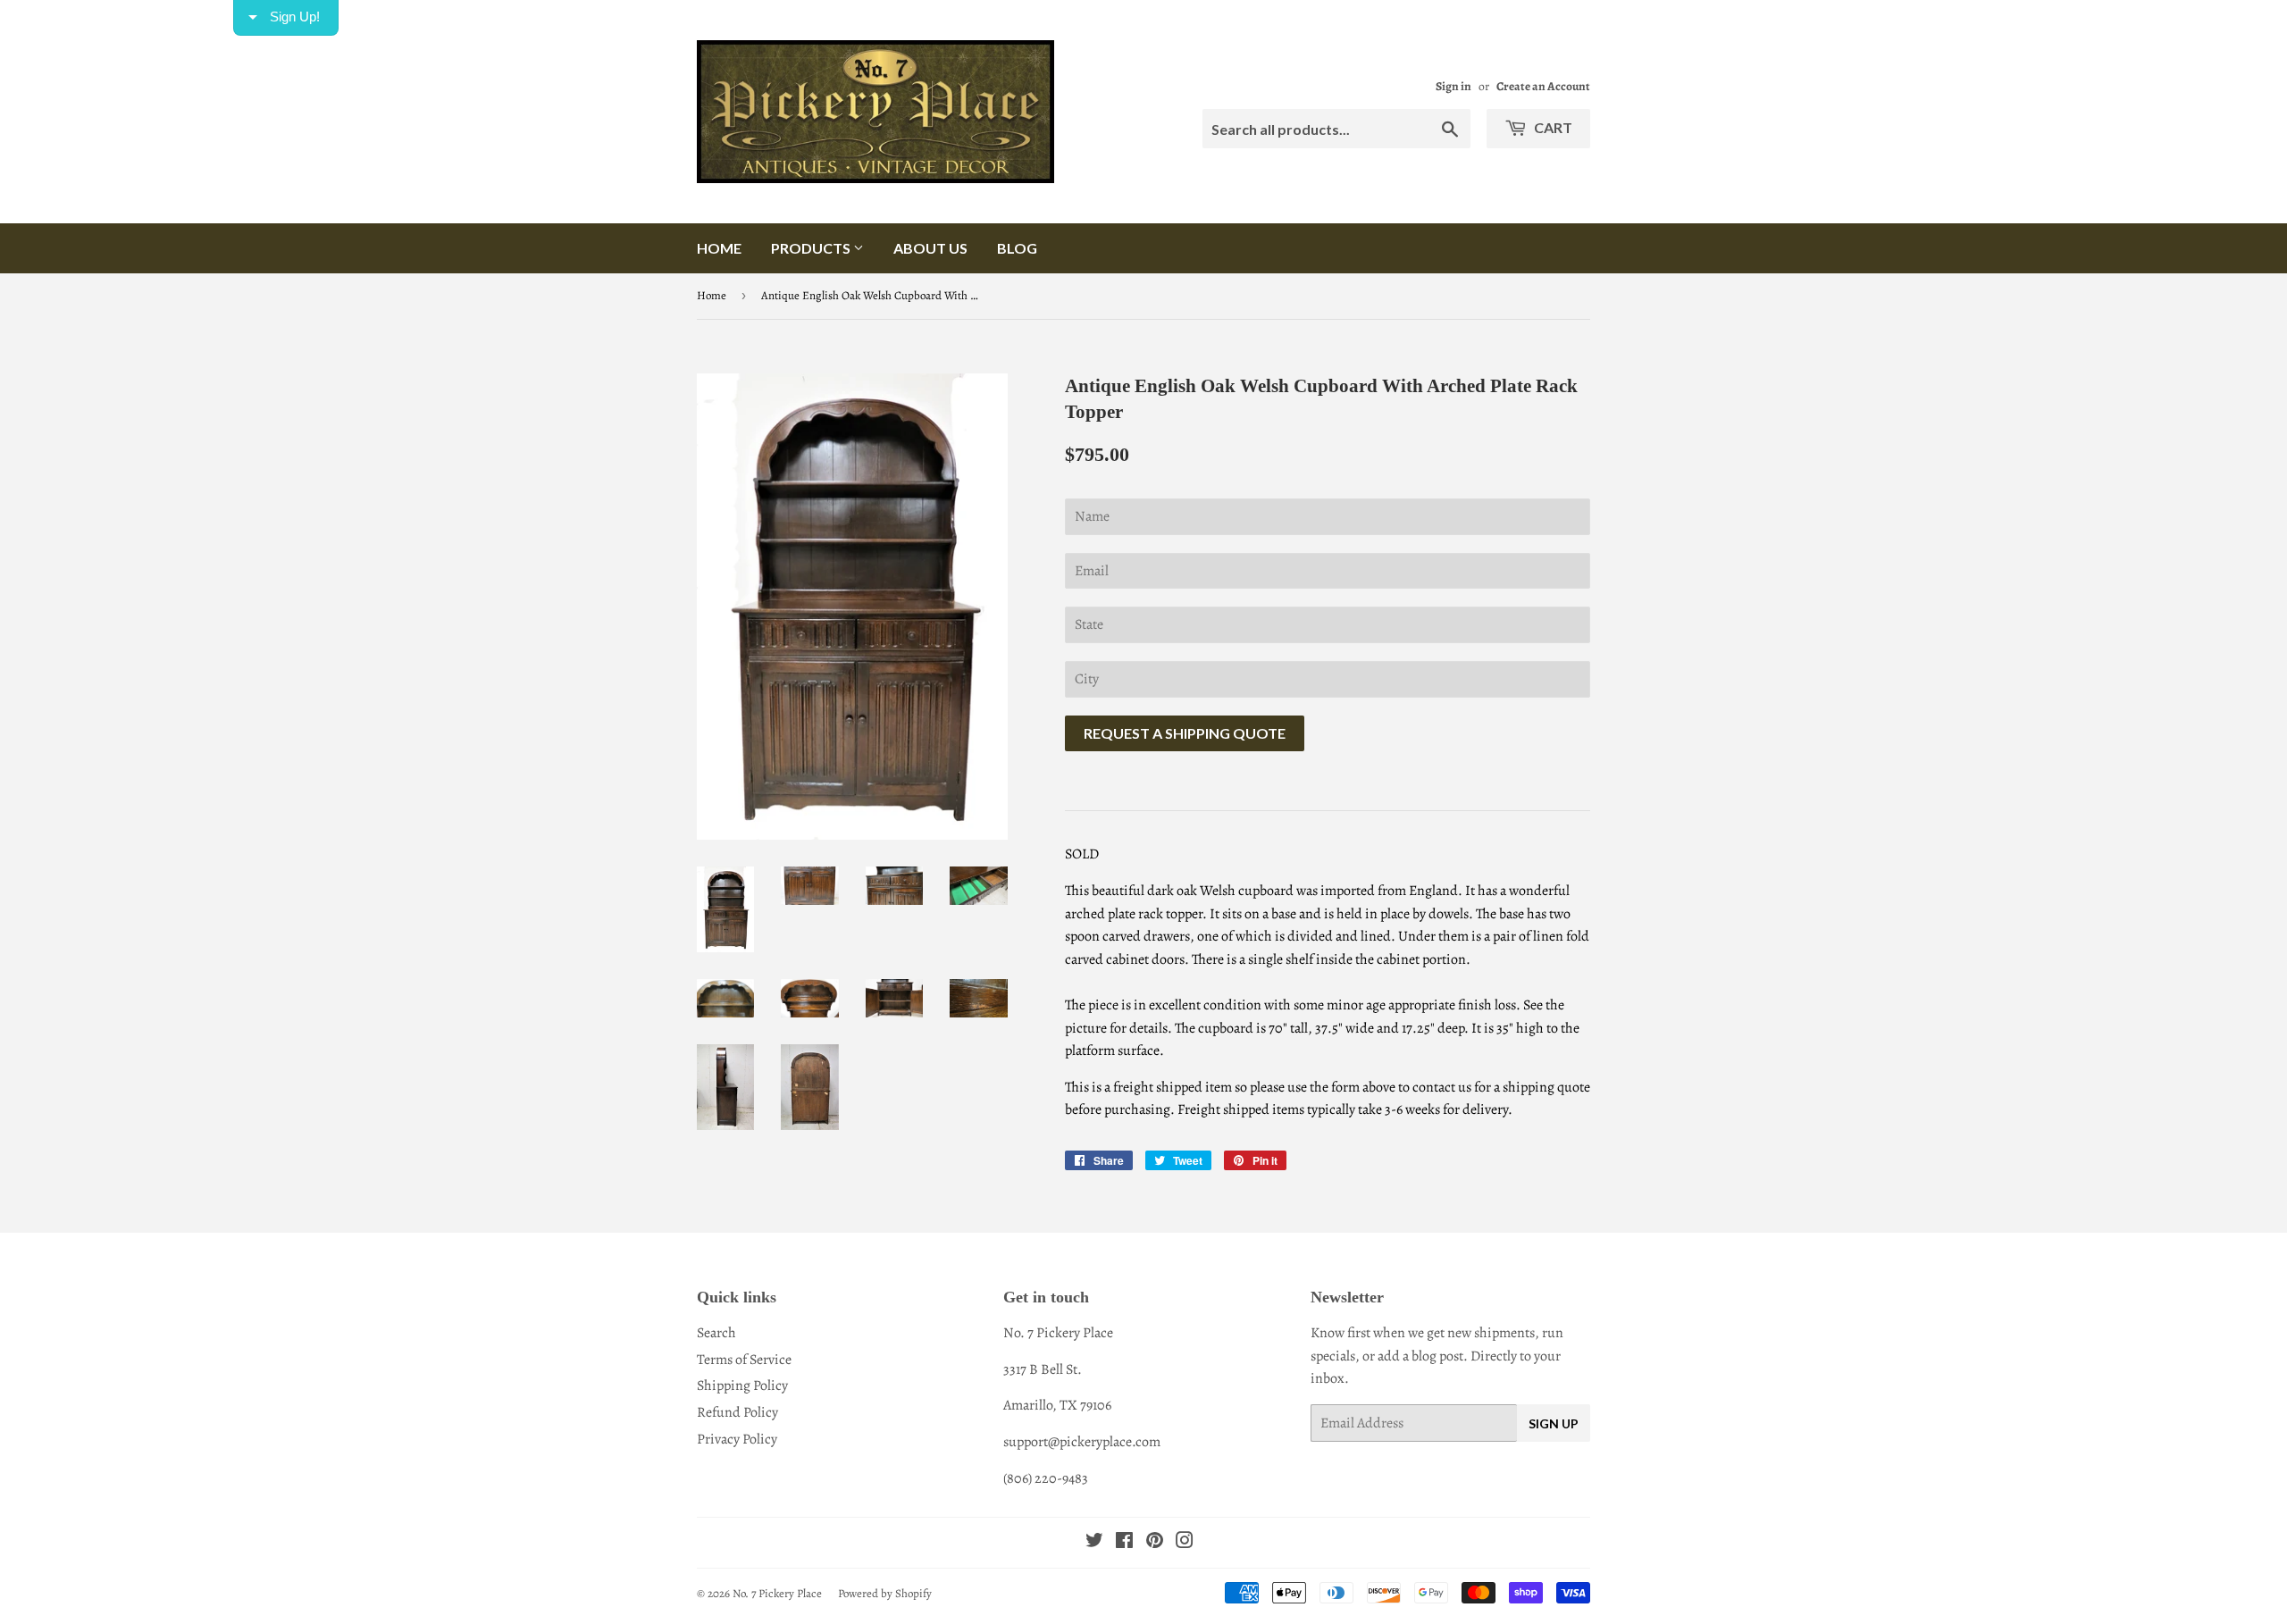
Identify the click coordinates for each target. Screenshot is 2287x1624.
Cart (1552, 127)
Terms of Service (744, 1360)
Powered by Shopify (885, 1593)
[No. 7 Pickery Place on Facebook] (1124, 1543)
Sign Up (1554, 1423)
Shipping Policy (742, 1385)
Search (716, 1333)
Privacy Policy (737, 1439)
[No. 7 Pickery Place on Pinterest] (1155, 1543)
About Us (930, 248)
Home (719, 248)
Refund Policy (737, 1412)
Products (812, 248)
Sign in (1453, 86)
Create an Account (1543, 86)
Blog (1017, 248)
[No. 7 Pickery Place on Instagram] (1185, 1543)
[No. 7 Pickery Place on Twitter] (1094, 1543)
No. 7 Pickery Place (777, 1593)
